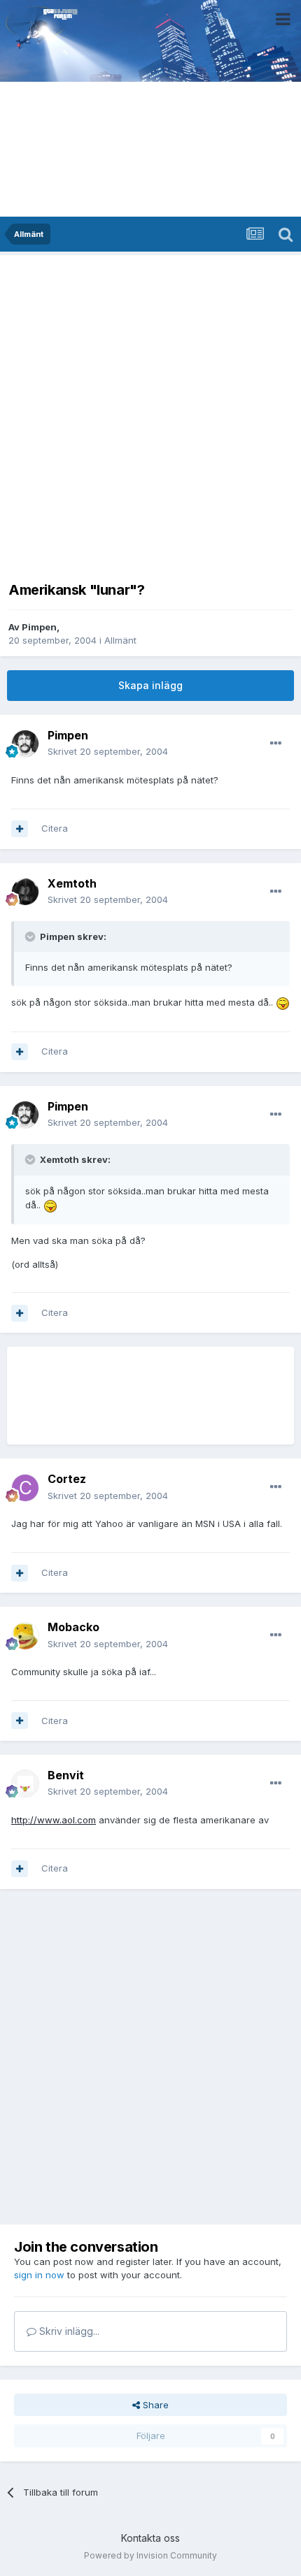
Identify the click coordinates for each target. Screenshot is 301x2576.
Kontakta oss (150, 2538)
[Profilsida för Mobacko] (25, 1636)
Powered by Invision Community (150, 2555)
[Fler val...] (276, 744)
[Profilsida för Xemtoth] (25, 892)
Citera (55, 828)
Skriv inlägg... (68, 2331)
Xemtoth (72, 883)
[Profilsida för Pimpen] (25, 744)
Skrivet (108, 751)
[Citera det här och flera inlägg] (20, 829)
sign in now (39, 2275)
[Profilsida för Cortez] (25, 1488)
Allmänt (120, 640)
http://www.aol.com (54, 1820)
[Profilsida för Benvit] (25, 1783)
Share (154, 2405)
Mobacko (73, 1627)
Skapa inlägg (150, 685)
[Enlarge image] (283, 1002)
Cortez (67, 1479)
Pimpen (39, 627)
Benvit (66, 1775)
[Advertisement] (150, 414)
